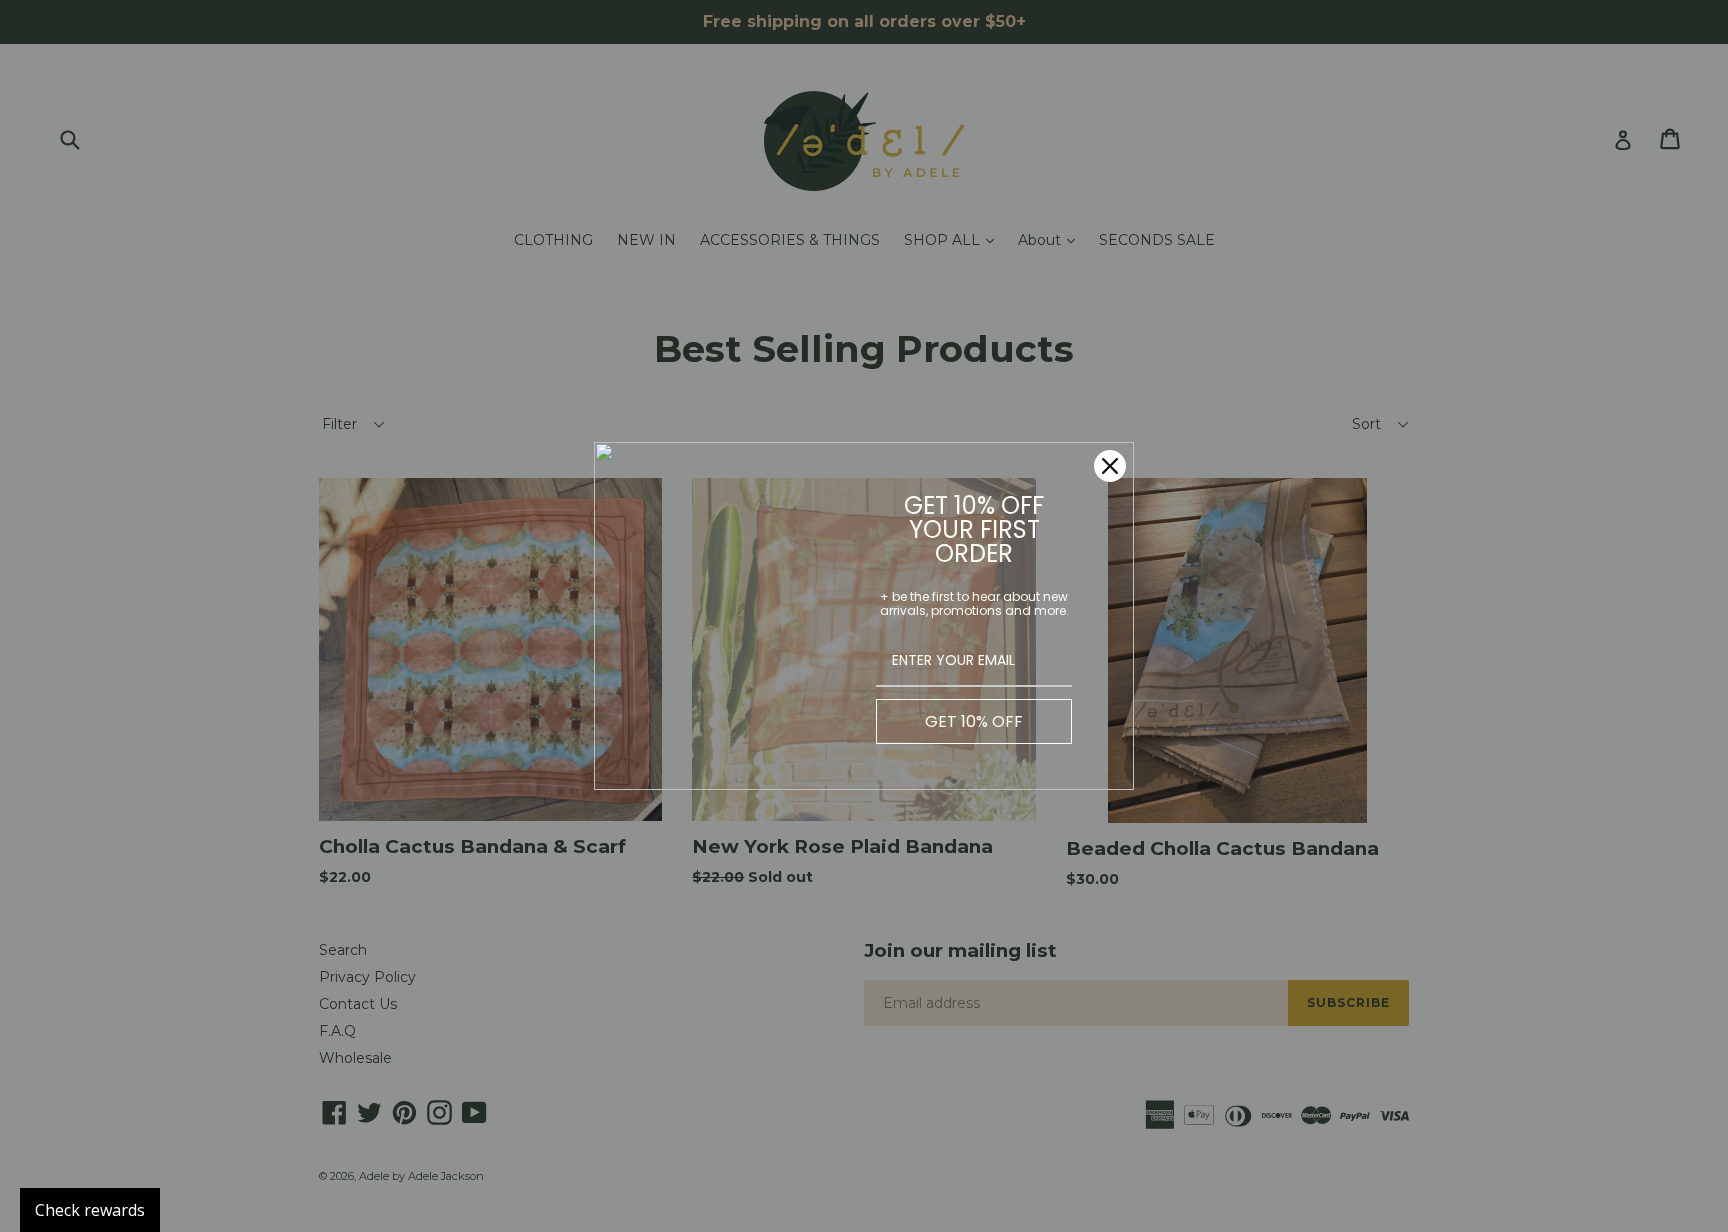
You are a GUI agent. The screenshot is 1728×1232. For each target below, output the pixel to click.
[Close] (1110, 466)
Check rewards (90, 1210)
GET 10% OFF (974, 721)
